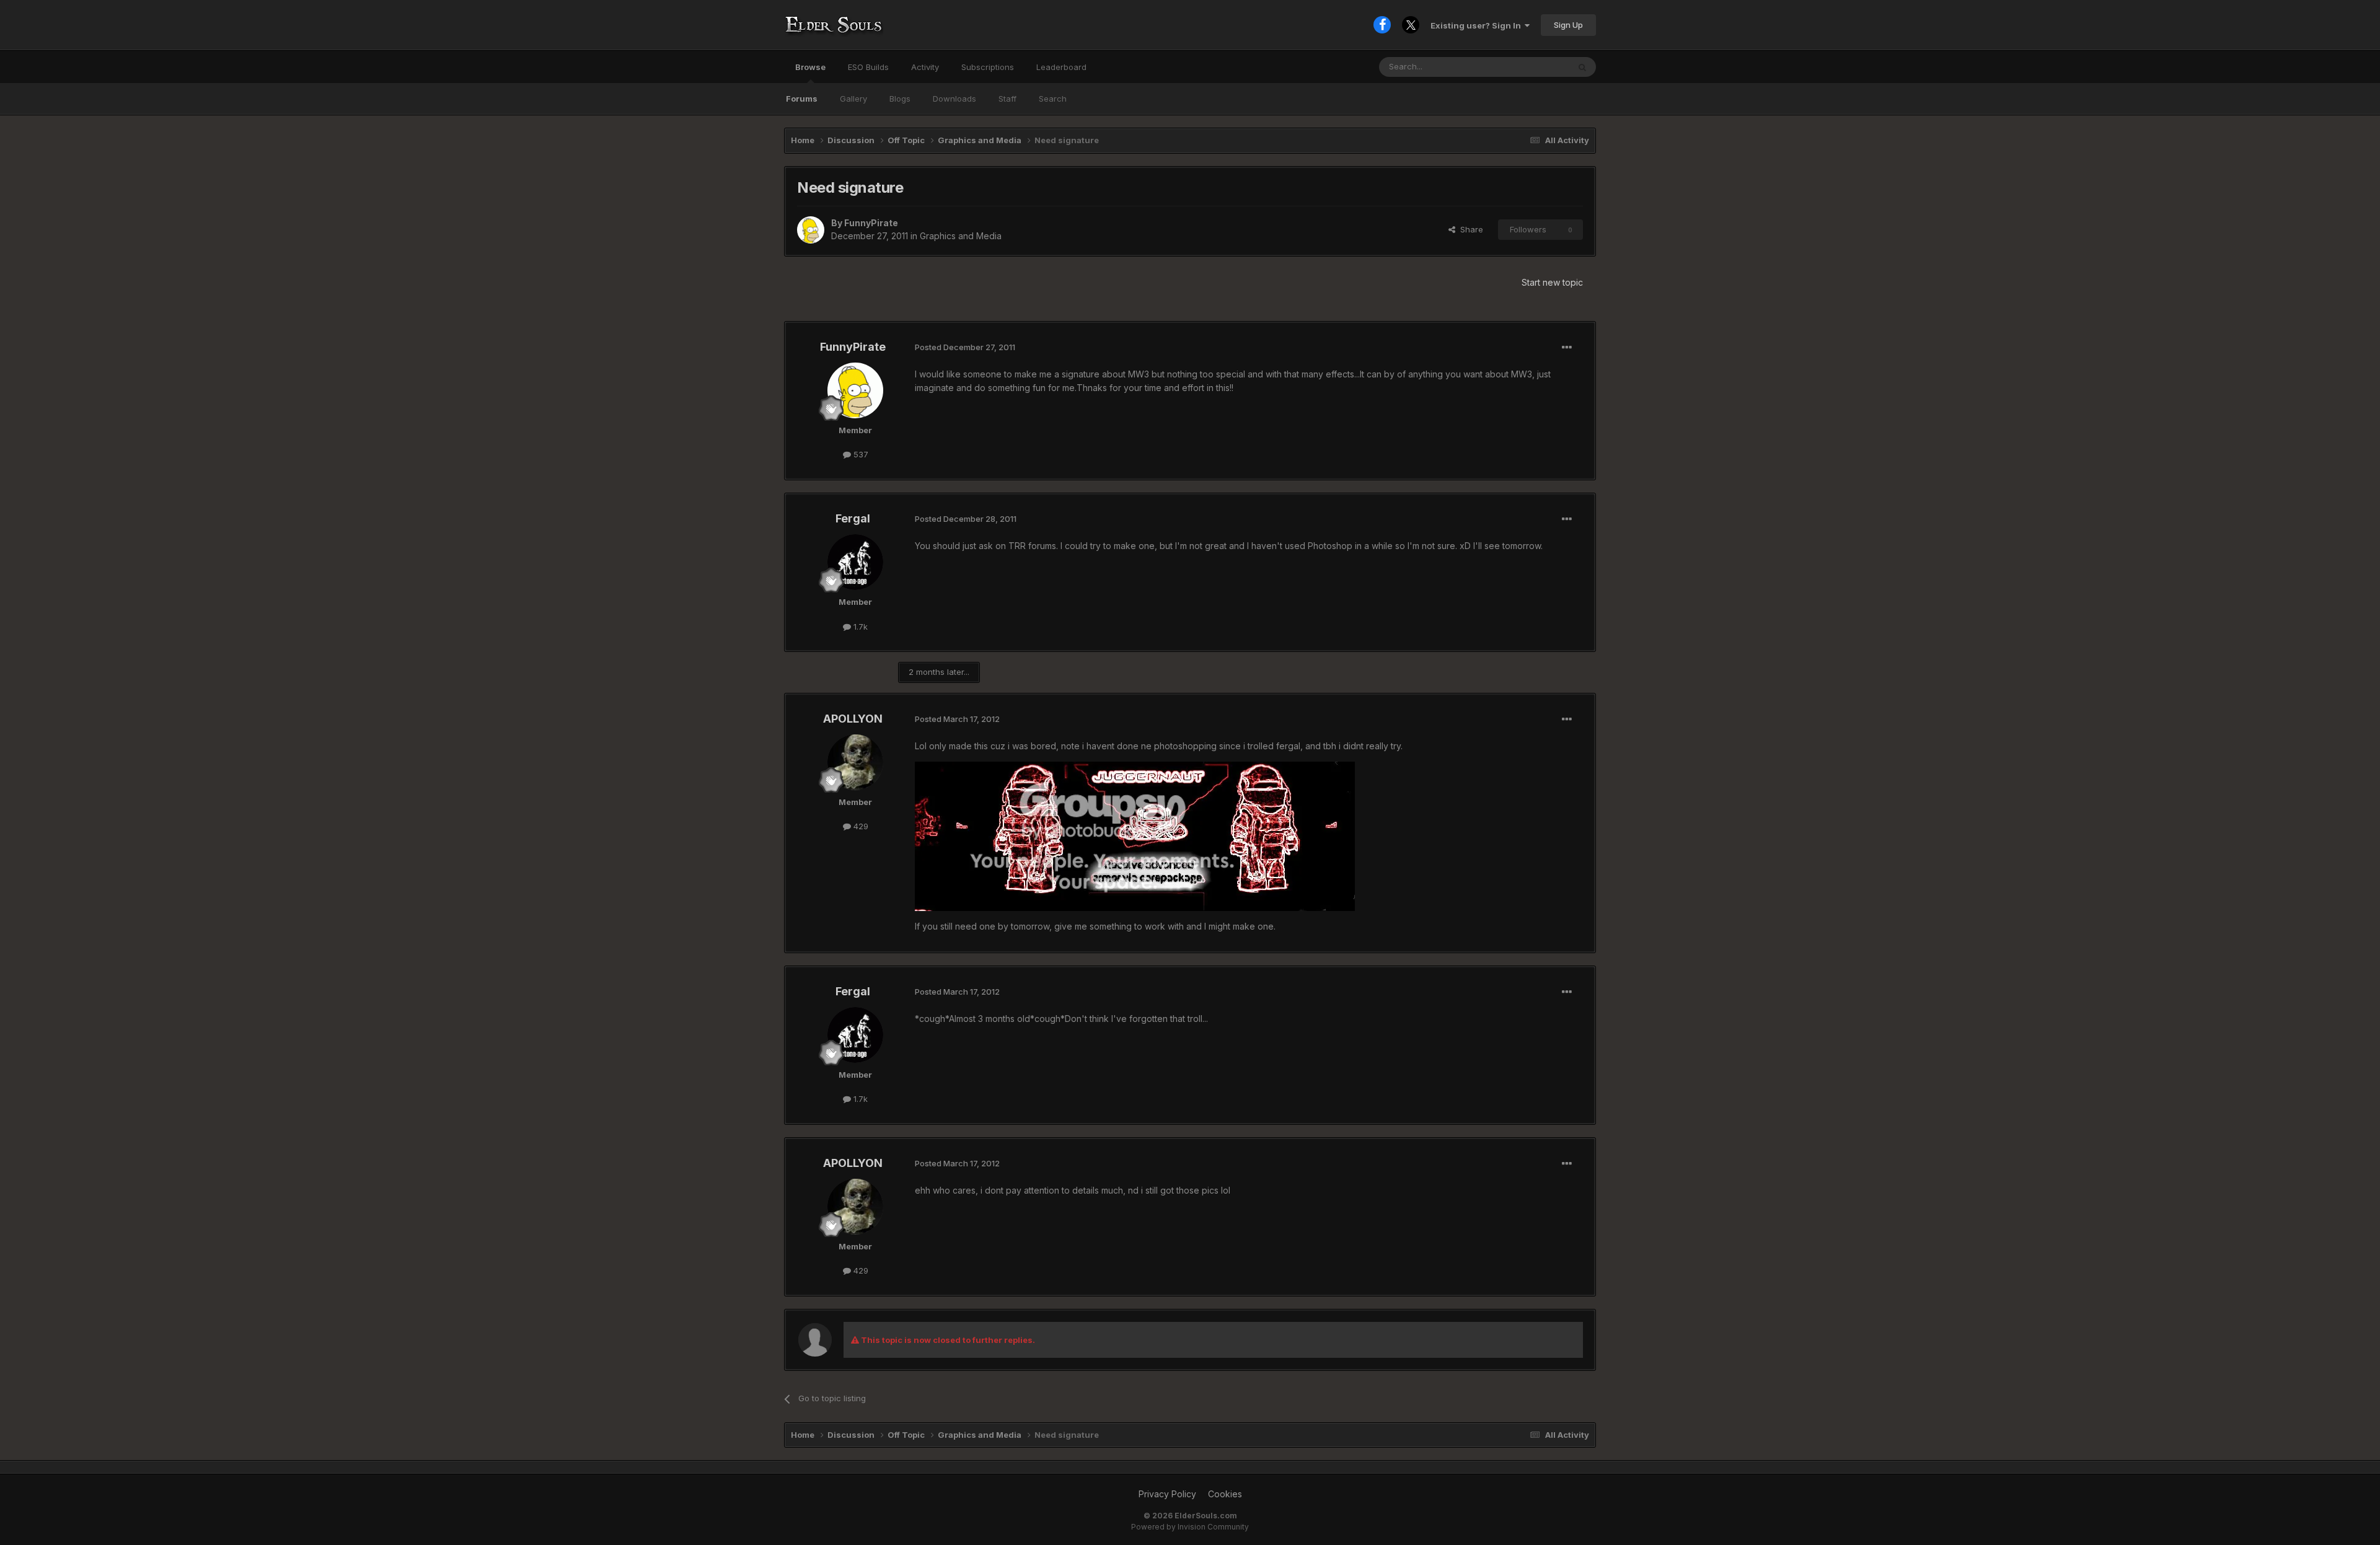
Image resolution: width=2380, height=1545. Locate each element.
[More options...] (1567, 348)
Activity (925, 67)
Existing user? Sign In (1478, 25)
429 (860, 826)
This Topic (1532, 67)
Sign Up (1568, 25)
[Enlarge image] (1135, 835)
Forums (802, 99)
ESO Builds (868, 67)
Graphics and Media (961, 236)
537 (860, 454)
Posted (965, 347)
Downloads (954, 99)
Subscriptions (988, 67)
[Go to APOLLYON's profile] (855, 762)
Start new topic (1552, 282)
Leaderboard (1061, 67)
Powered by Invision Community (1190, 1527)
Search (1053, 99)
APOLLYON (853, 719)
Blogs (900, 99)
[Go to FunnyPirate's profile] (811, 230)
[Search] (1582, 67)
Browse (810, 67)
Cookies (1225, 1494)
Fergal (853, 518)
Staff (1007, 99)
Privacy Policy (1167, 1494)
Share (1469, 229)
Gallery (853, 99)
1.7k (859, 627)
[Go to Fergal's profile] (855, 562)
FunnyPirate (871, 223)
